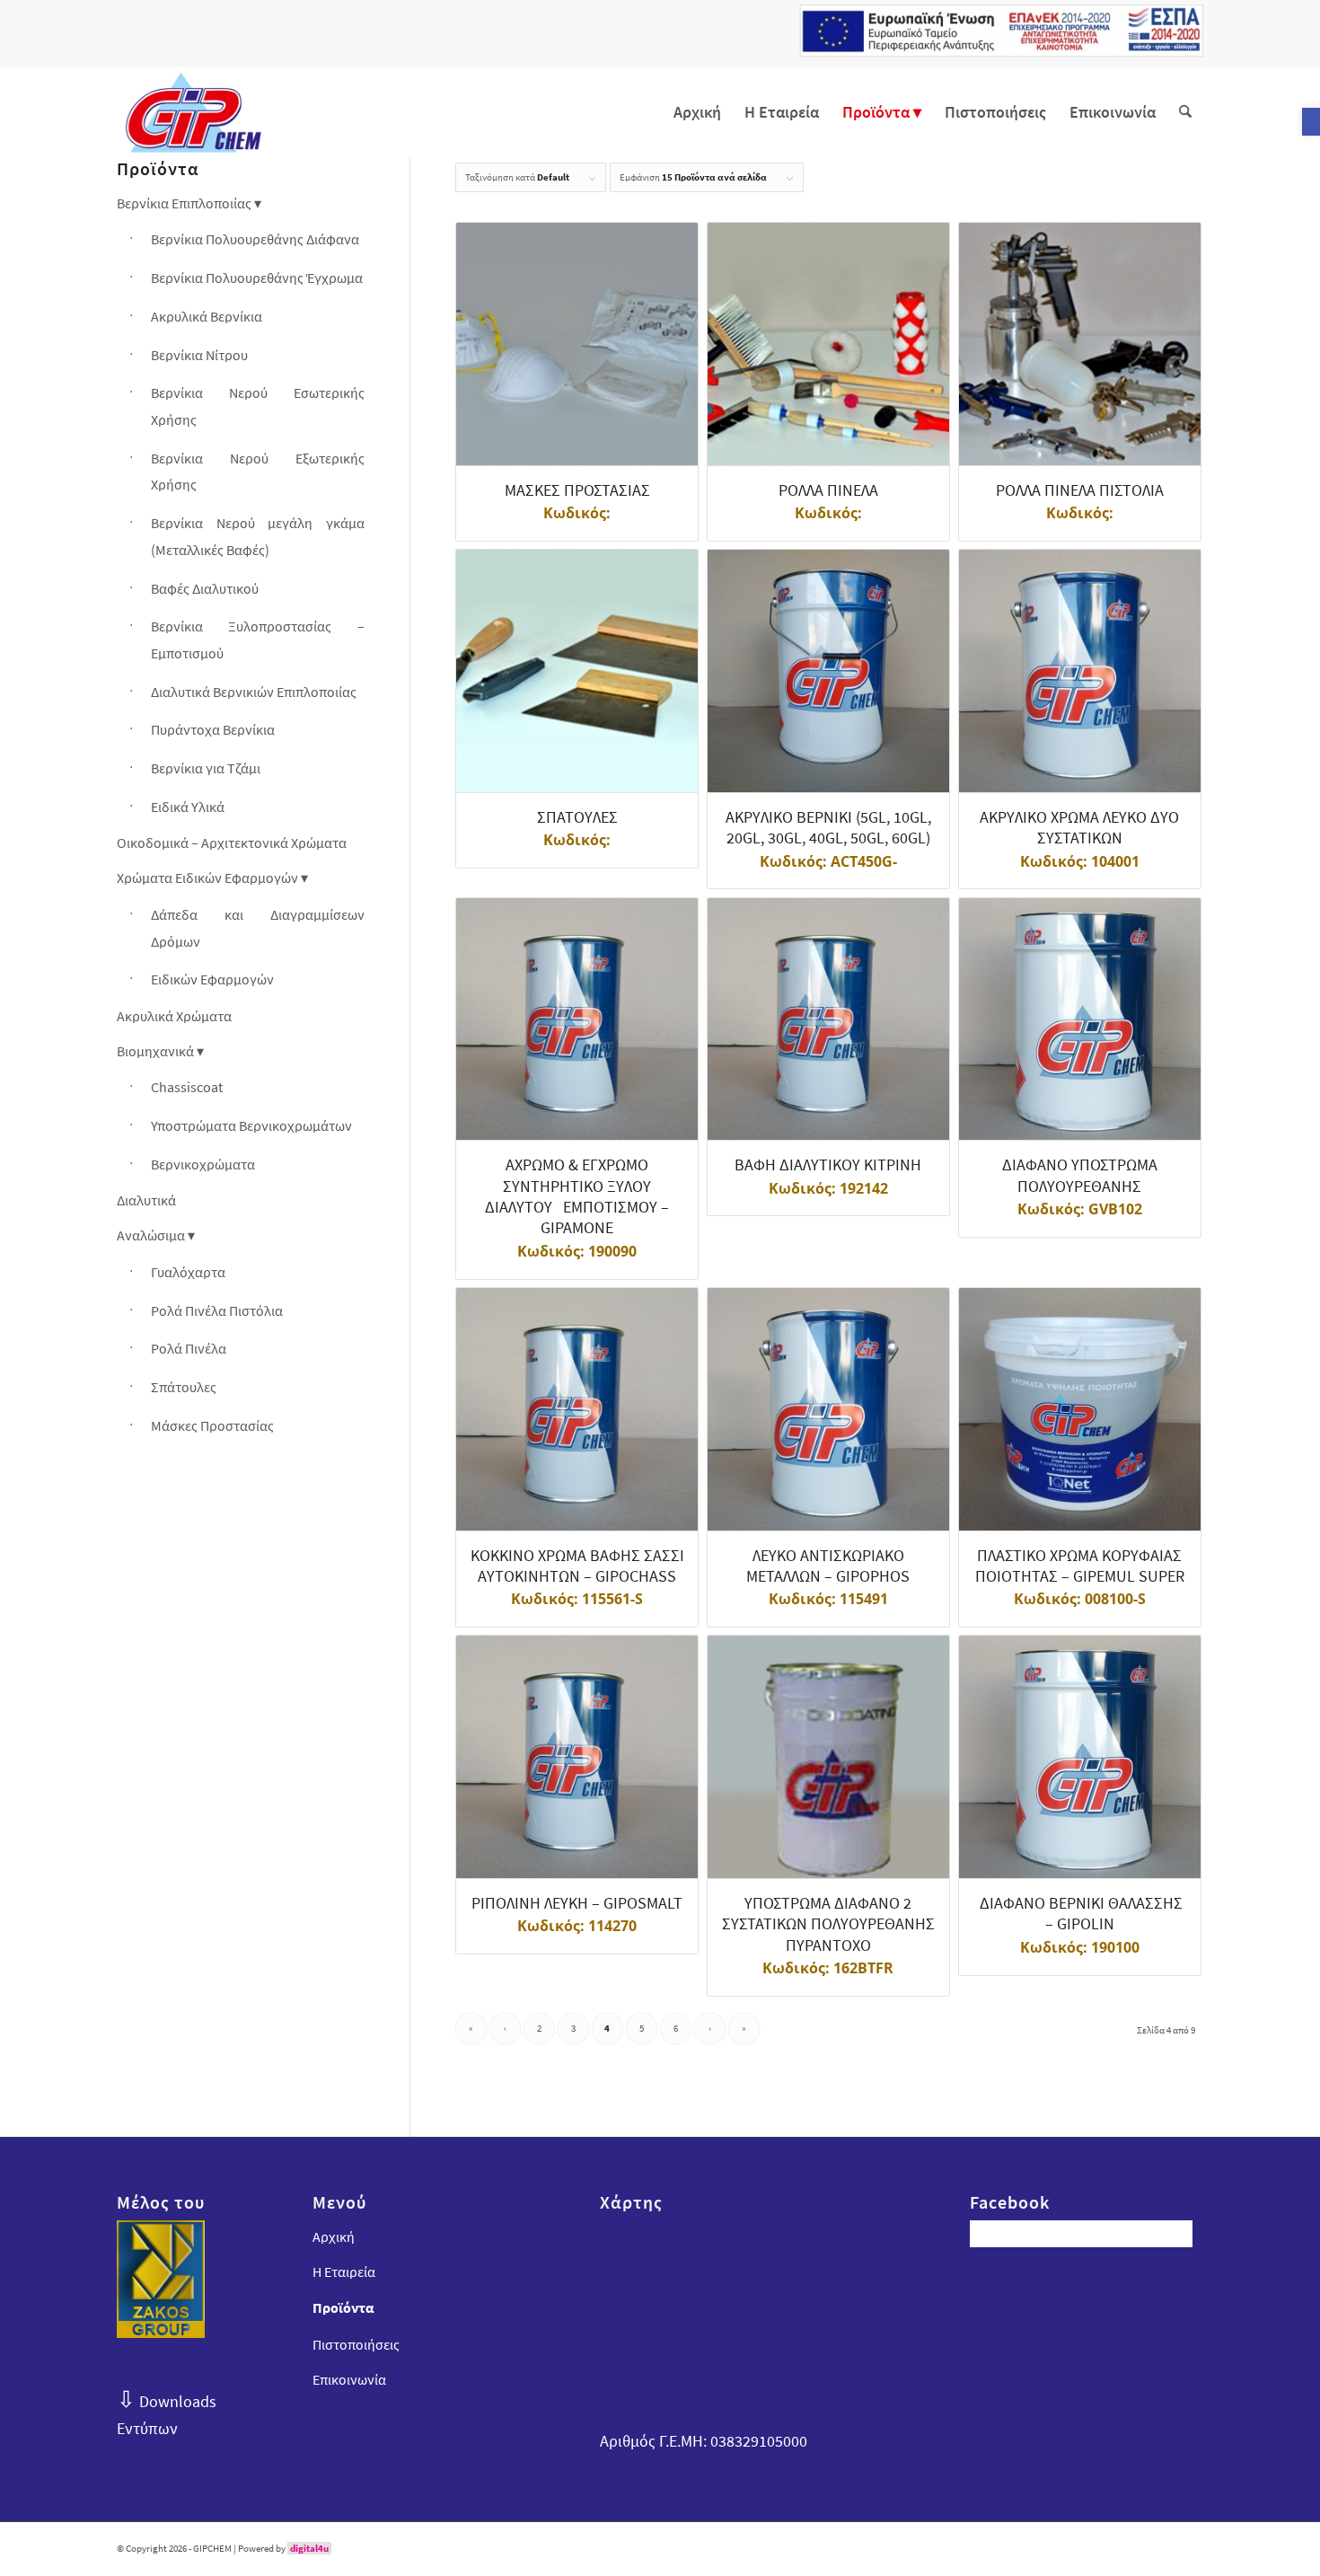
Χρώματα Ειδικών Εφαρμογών (207, 878)
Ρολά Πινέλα (189, 1348)
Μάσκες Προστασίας (212, 1425)
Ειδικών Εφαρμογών (212, 979)
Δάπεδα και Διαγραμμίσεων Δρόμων (258, 928)
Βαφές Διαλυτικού (205, 588)
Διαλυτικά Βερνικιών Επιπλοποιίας (254, 692)
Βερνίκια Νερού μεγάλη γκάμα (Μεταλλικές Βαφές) (258, 536)
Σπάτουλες (184, 1387)
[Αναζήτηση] (1185, 112)
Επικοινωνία (349, 2379)
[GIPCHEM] (193, 112)
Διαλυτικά (146, 1200)
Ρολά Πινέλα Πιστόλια (217, 1310)
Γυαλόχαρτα (188, 1272)
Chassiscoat (187, 1087)
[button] (1311, 122)
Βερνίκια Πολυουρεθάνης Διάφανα (255, 239)
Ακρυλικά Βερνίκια (207, 316)
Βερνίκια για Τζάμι (206, 768)
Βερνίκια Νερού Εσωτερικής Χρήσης (258, 406)
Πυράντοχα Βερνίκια (213, 729)
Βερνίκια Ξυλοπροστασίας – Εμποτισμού (258, 640)
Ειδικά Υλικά (188, 807)
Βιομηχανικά (155, 1051)
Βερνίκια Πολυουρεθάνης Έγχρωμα (257, 278)
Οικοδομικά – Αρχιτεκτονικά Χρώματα (232, 842)
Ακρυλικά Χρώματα (174, 1016)
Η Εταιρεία (344, 2272)
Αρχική (334, 2236)
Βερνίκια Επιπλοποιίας (184, 203)
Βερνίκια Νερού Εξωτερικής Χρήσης (258, 472)
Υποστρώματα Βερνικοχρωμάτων (251, 1125)
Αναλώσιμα (151, 1235)
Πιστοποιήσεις (356, 2344)
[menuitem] (697, 112)
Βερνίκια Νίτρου (199, 355)
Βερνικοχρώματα (203, 1164)
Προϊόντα (343, 2307)
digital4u (309, 2548)
